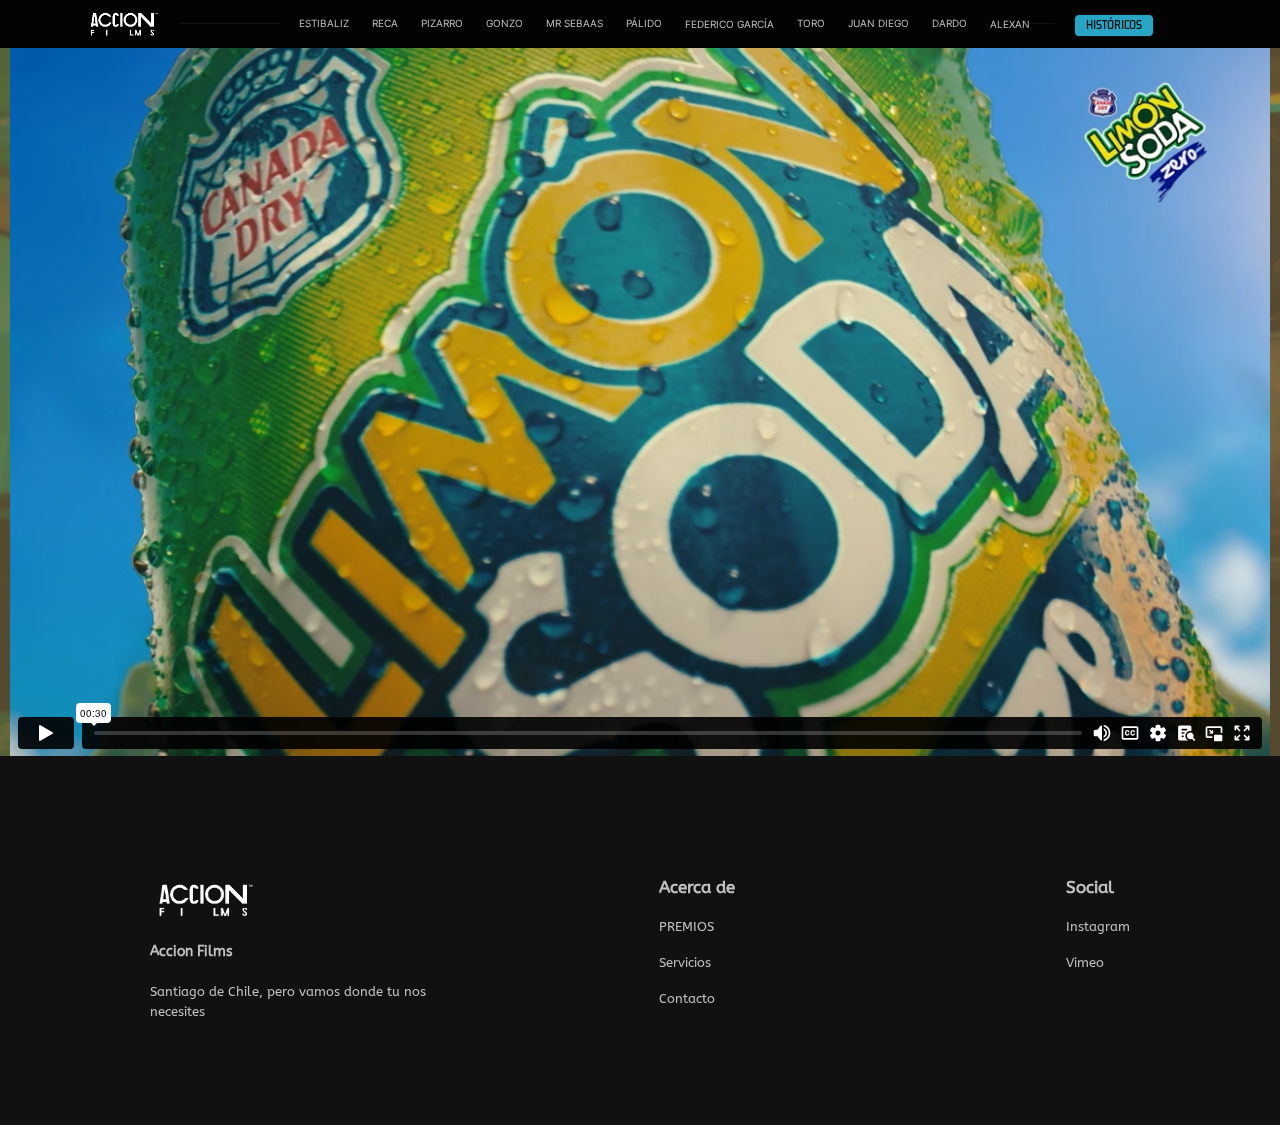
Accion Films (191, 951)
